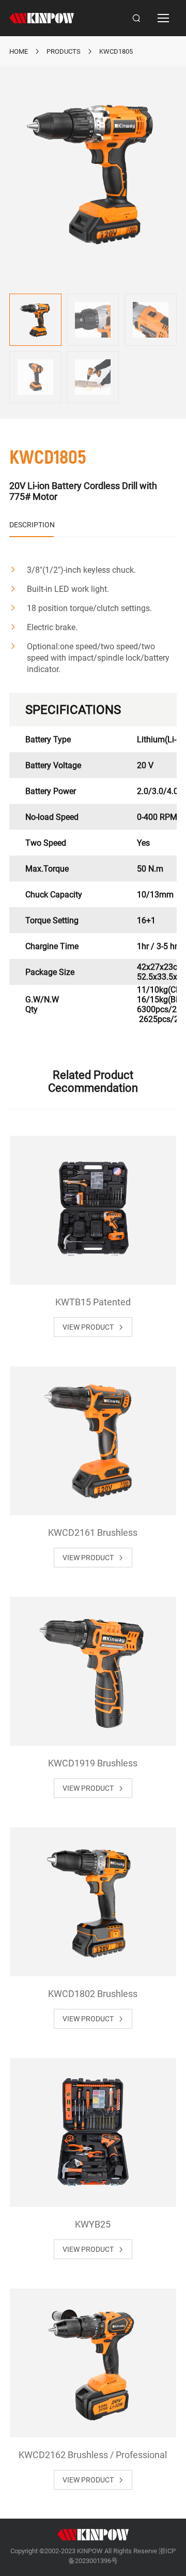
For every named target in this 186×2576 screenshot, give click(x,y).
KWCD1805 (116, 51)
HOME (19, 51)
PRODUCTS (64, 51)
